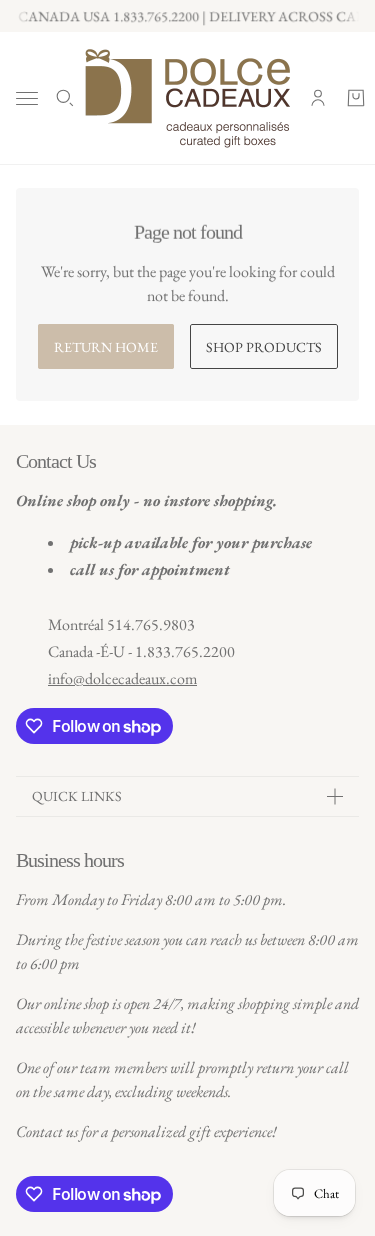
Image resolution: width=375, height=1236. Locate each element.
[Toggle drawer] (27, 98)
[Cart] (356, 98)
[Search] (65, 98)
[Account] (318, 98)
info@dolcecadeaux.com (122, 678)
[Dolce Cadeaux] (187, 98)
